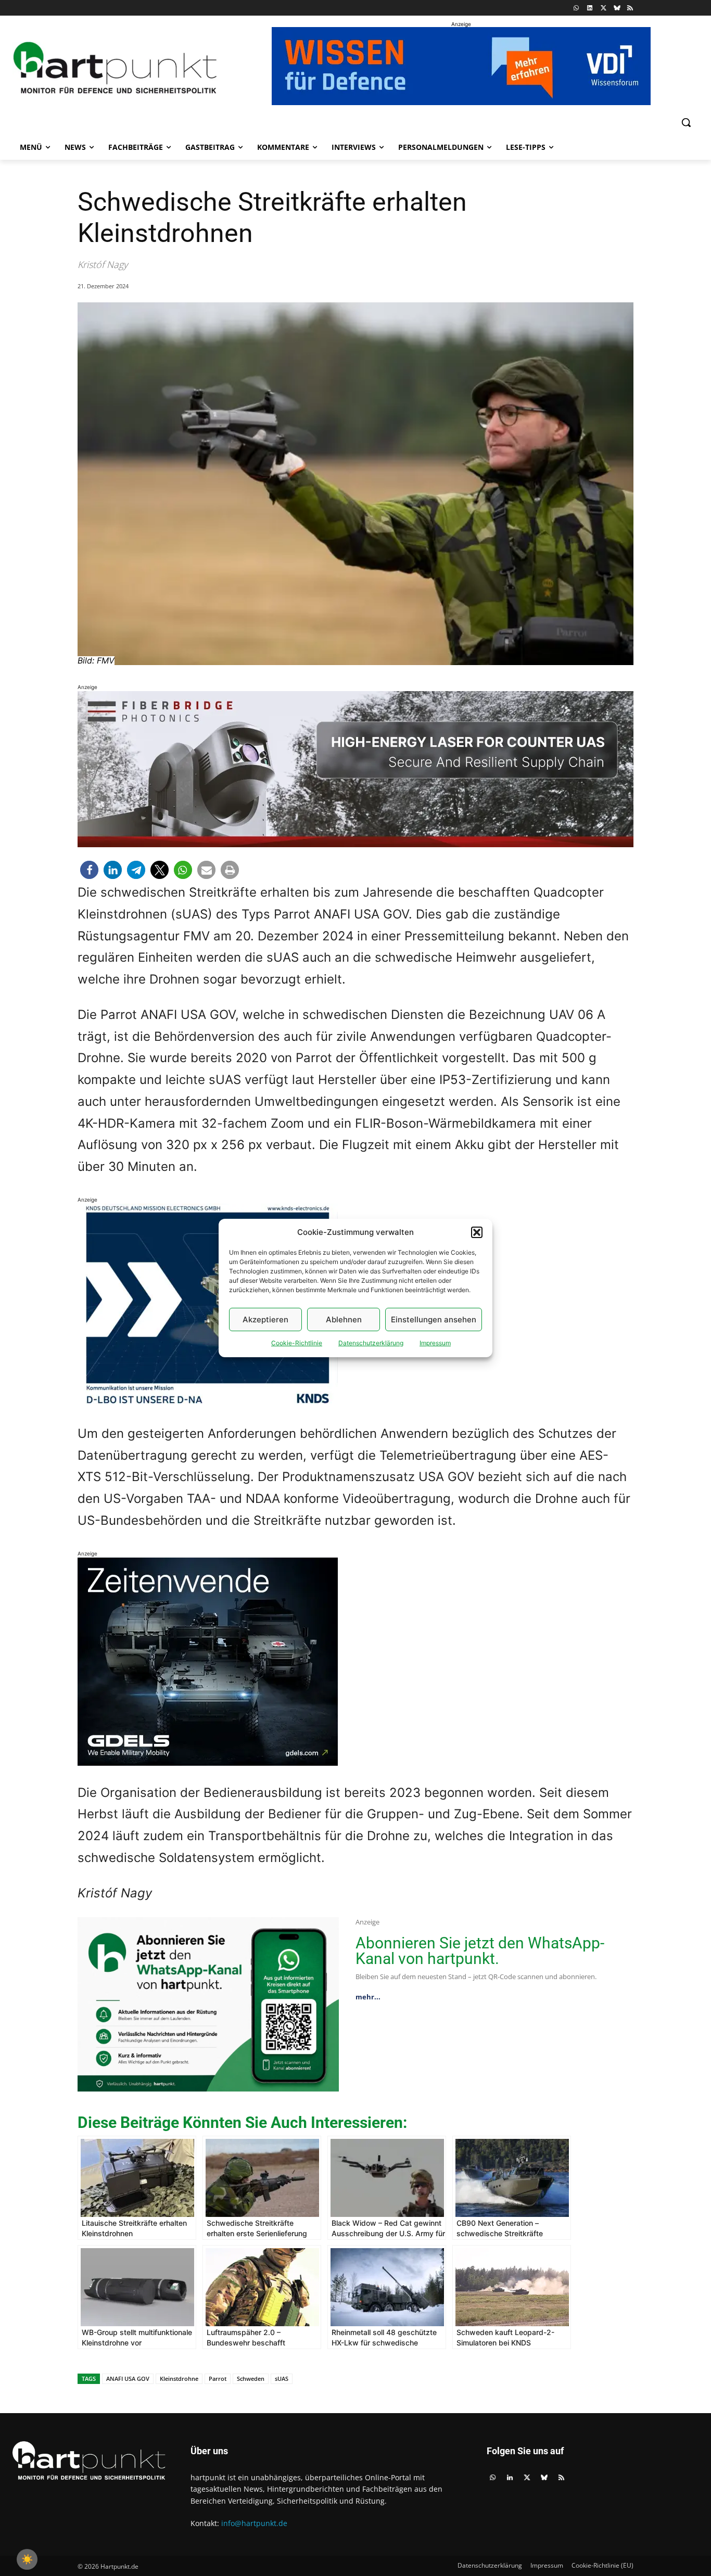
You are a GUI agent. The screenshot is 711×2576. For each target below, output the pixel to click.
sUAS (282, 2379)
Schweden (251, 2379)
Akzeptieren (265, 1319)
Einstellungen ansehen (434, 1319)
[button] (477, 1232)
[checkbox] (27, 2559)
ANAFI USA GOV (128, 2379)
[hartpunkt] (115, 67)
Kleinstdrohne (179, 2379)
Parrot (218, 2379)
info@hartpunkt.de (254, 2523)
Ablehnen (344, 1319)
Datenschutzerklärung (371, 1343)
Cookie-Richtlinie (297, 1343)
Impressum (435, 1343)
